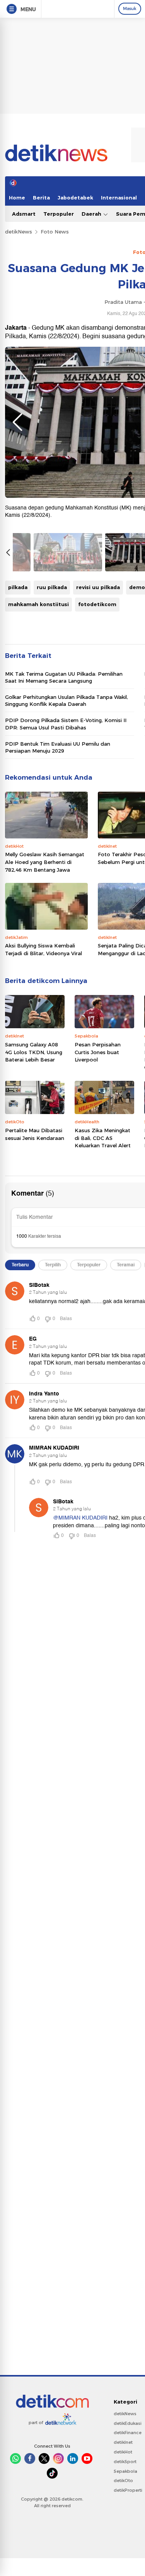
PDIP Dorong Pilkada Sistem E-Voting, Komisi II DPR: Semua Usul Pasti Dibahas (66, 724)
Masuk (130, 9)
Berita (41, 198)
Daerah (92, 214)
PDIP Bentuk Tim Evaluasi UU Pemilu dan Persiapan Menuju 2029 (58, 747)
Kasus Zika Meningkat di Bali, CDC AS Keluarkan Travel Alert (103, 1138)
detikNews (19, 232)
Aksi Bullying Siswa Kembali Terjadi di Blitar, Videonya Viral (43, 949)
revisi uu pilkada (98, 587)
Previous (17, 422)
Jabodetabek (75, 198)
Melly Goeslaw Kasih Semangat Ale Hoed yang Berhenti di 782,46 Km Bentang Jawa (45, 862)
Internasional (119, 198)
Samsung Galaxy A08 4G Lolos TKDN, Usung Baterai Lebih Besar (34, 1052)
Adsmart (24, 214)
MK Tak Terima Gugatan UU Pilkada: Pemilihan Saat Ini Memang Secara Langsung (64, 677)
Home (17, 198)
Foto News (55, 232)
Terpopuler (59, 214)
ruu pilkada (52, 587)
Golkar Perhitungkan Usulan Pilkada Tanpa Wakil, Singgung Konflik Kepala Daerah (67, 700)
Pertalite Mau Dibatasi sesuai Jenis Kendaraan (35, 1134)
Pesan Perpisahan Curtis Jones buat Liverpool (98, 1052)
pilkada (18, 587)
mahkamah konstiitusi (38, 604)
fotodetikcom (97, 604)
